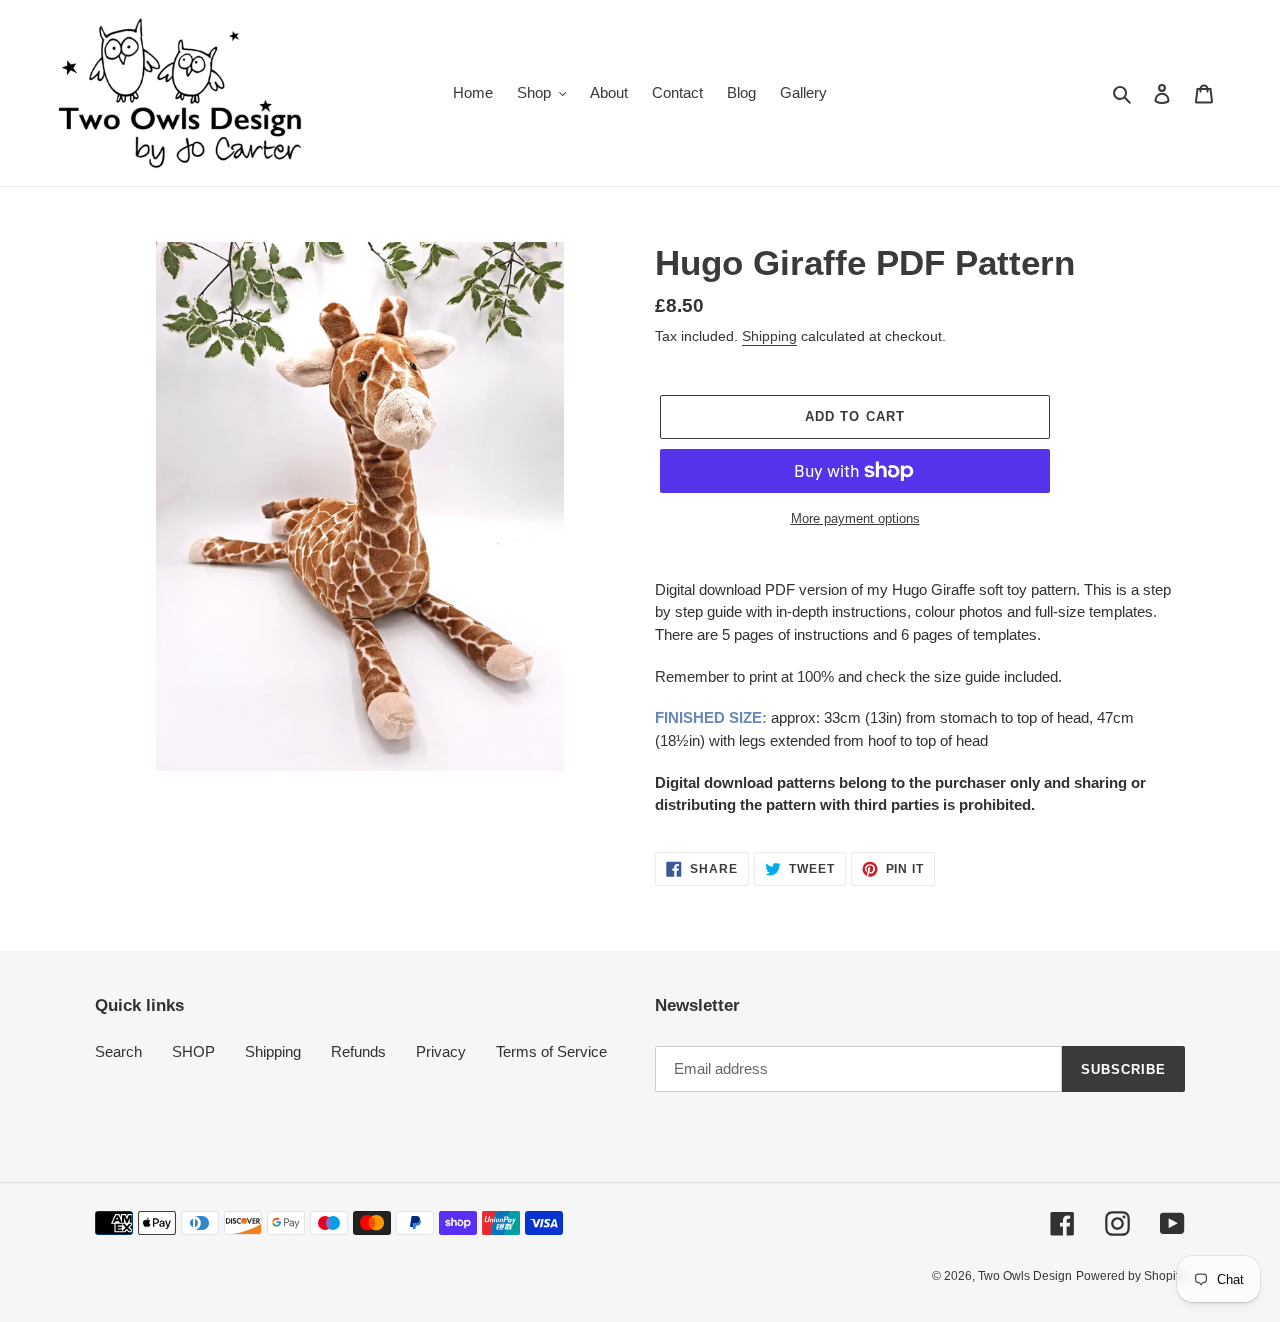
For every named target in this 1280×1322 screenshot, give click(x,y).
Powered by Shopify (1130, 1276)
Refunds (358, 1051)
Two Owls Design (1025, 1276)
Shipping (769, 336)
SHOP (193, 1051)
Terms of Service (551, 1051)
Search (118, 1051)
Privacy (441, 1051)
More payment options (855, 518)
